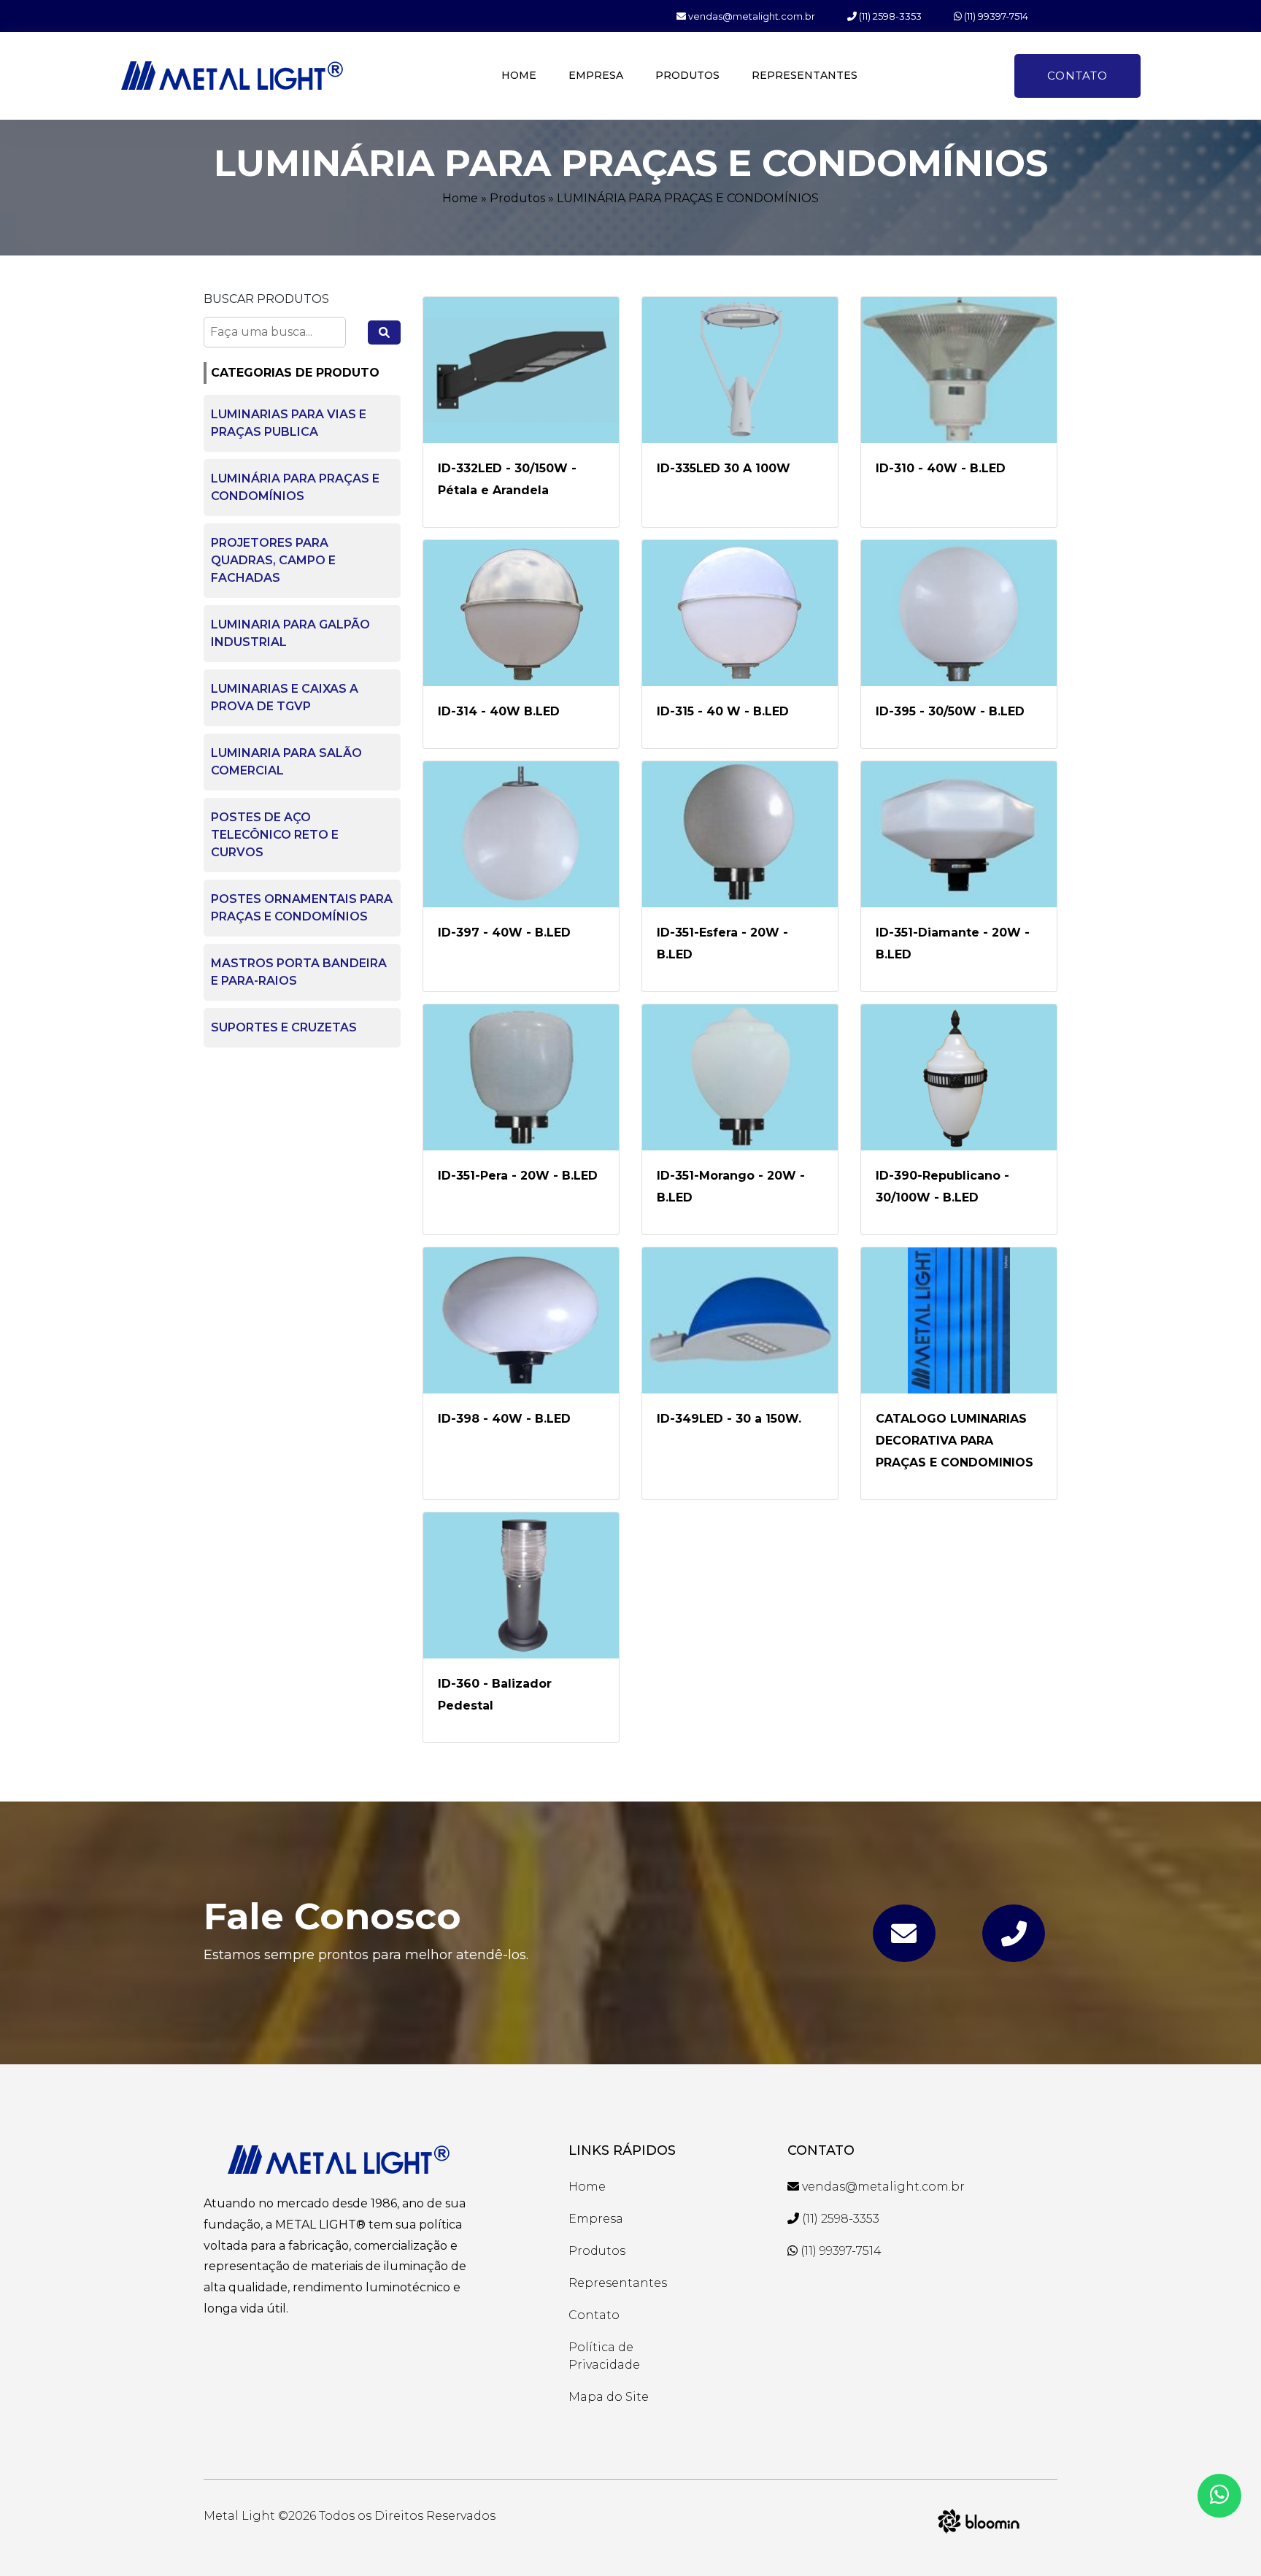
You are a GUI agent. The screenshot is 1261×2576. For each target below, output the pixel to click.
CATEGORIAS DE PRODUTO (295, 373)
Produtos (687, 75)
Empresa (596, 75)
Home (519, 75)
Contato (1077, 76)
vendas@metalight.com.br (751, 16)
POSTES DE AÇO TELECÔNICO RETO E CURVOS (275, 835)
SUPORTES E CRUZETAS (284, 1027)
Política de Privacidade (604, 2356)
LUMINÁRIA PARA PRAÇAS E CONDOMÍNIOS (688, 198)
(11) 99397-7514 (995, 16)
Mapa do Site (609, 2397)
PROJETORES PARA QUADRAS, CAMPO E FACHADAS (273, 560)
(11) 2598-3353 (889, 16)
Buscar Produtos (266, 299)
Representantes (805, 75)
